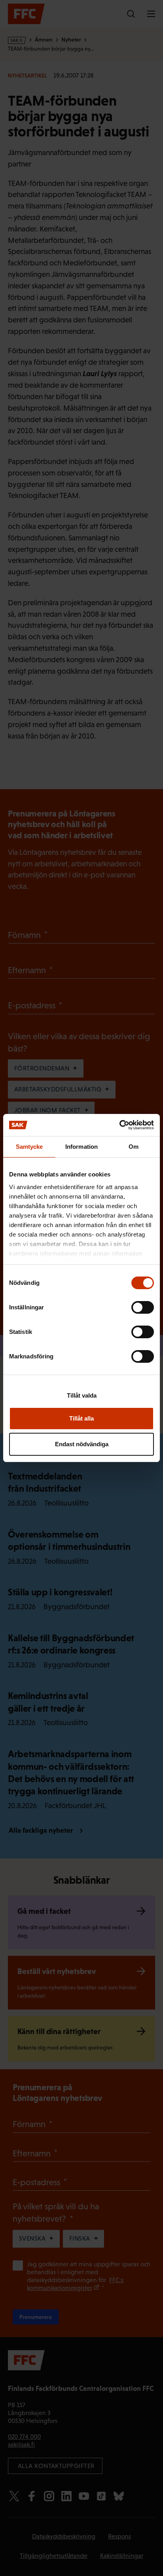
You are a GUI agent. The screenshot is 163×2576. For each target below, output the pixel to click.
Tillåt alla (81, 1418)
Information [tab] (81, 1147)
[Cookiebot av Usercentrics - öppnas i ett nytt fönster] (119, 1125)
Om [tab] (134, 1147)
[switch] (143, 1307)
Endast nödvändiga (82, 1444)
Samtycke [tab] (29, 1147)
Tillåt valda (82, 1395)
